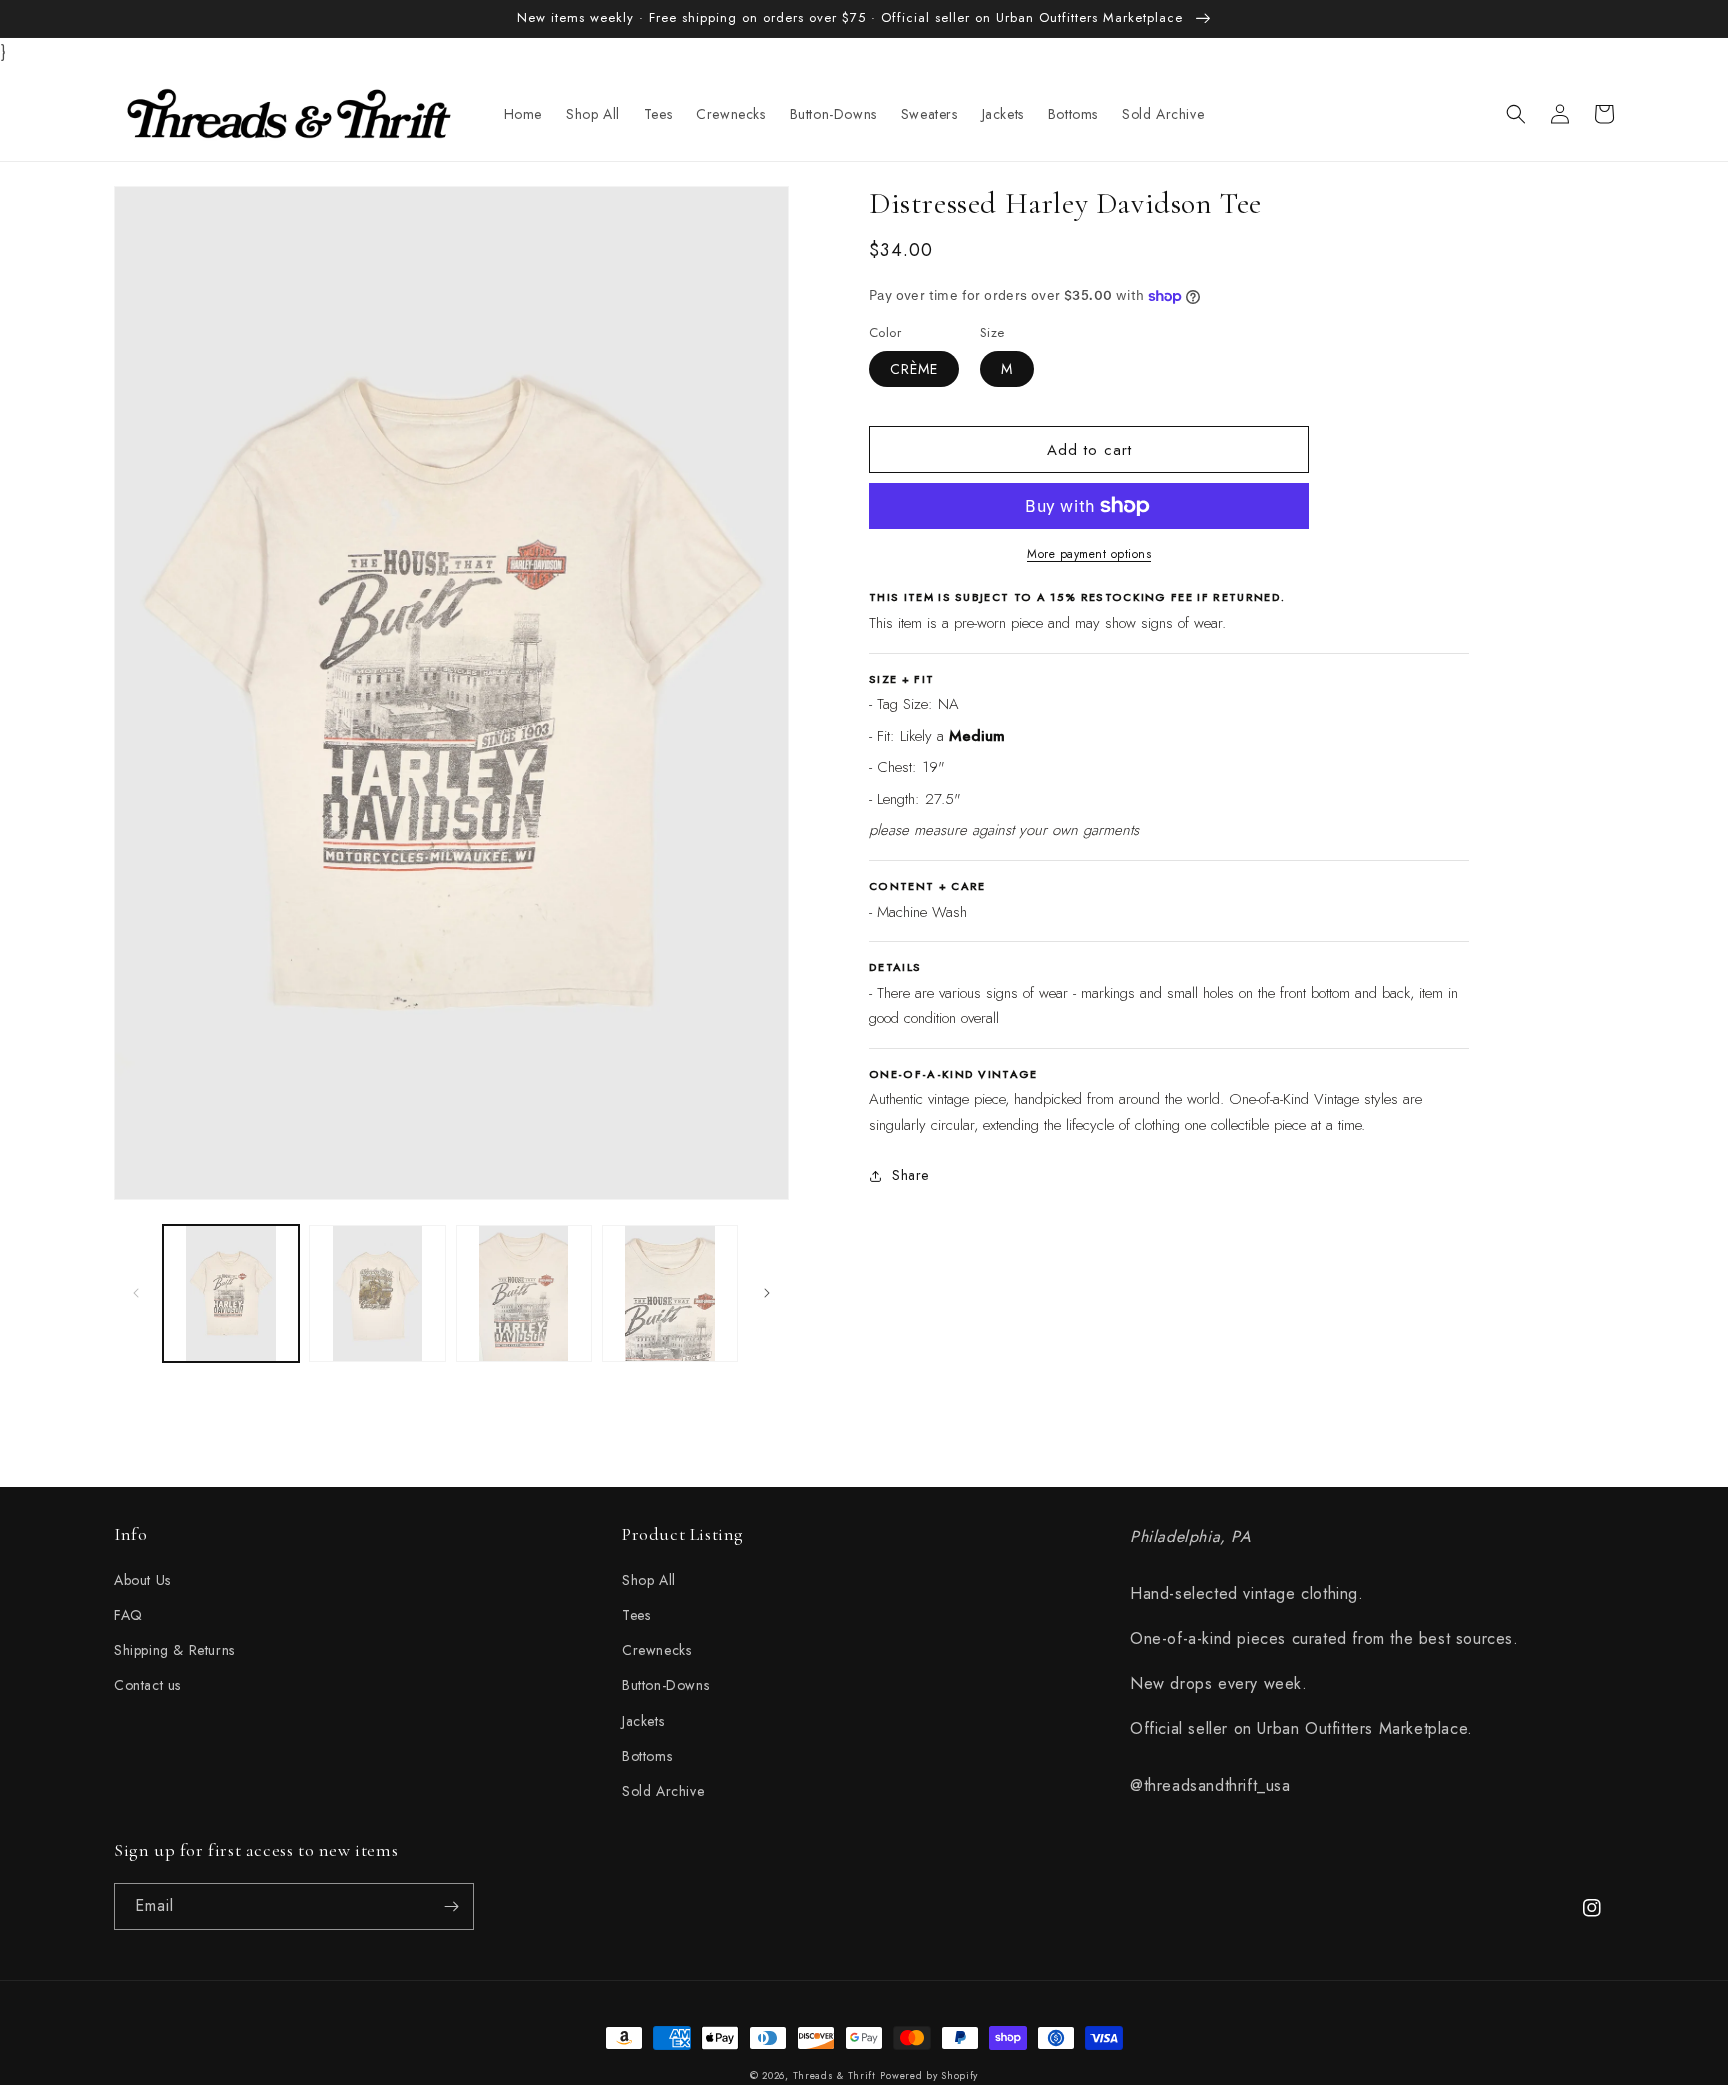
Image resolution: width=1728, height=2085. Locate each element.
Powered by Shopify (929, 2075)
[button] (1516, 114)
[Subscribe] (451, 1906)
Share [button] (910, 1175)
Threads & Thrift (834, 2075)
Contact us (147, 1685)
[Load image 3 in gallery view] (524, 1293)
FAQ (128, 1615)
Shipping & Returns (174, 1650)
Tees (636, 1615)
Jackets (643, 1721)
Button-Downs (665, 1685)
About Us (142, 1580)
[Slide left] (136, 1293)
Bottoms (647, 1756)
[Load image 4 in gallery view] (670, 1293)
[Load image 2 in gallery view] (377, 1293)
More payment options (1089, 554)
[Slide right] (767, 1293)
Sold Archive (663, 1791)
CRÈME (914, 369)
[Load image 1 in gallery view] (231, 1293)
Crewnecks (656, 1650)
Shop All (649, 1580)
